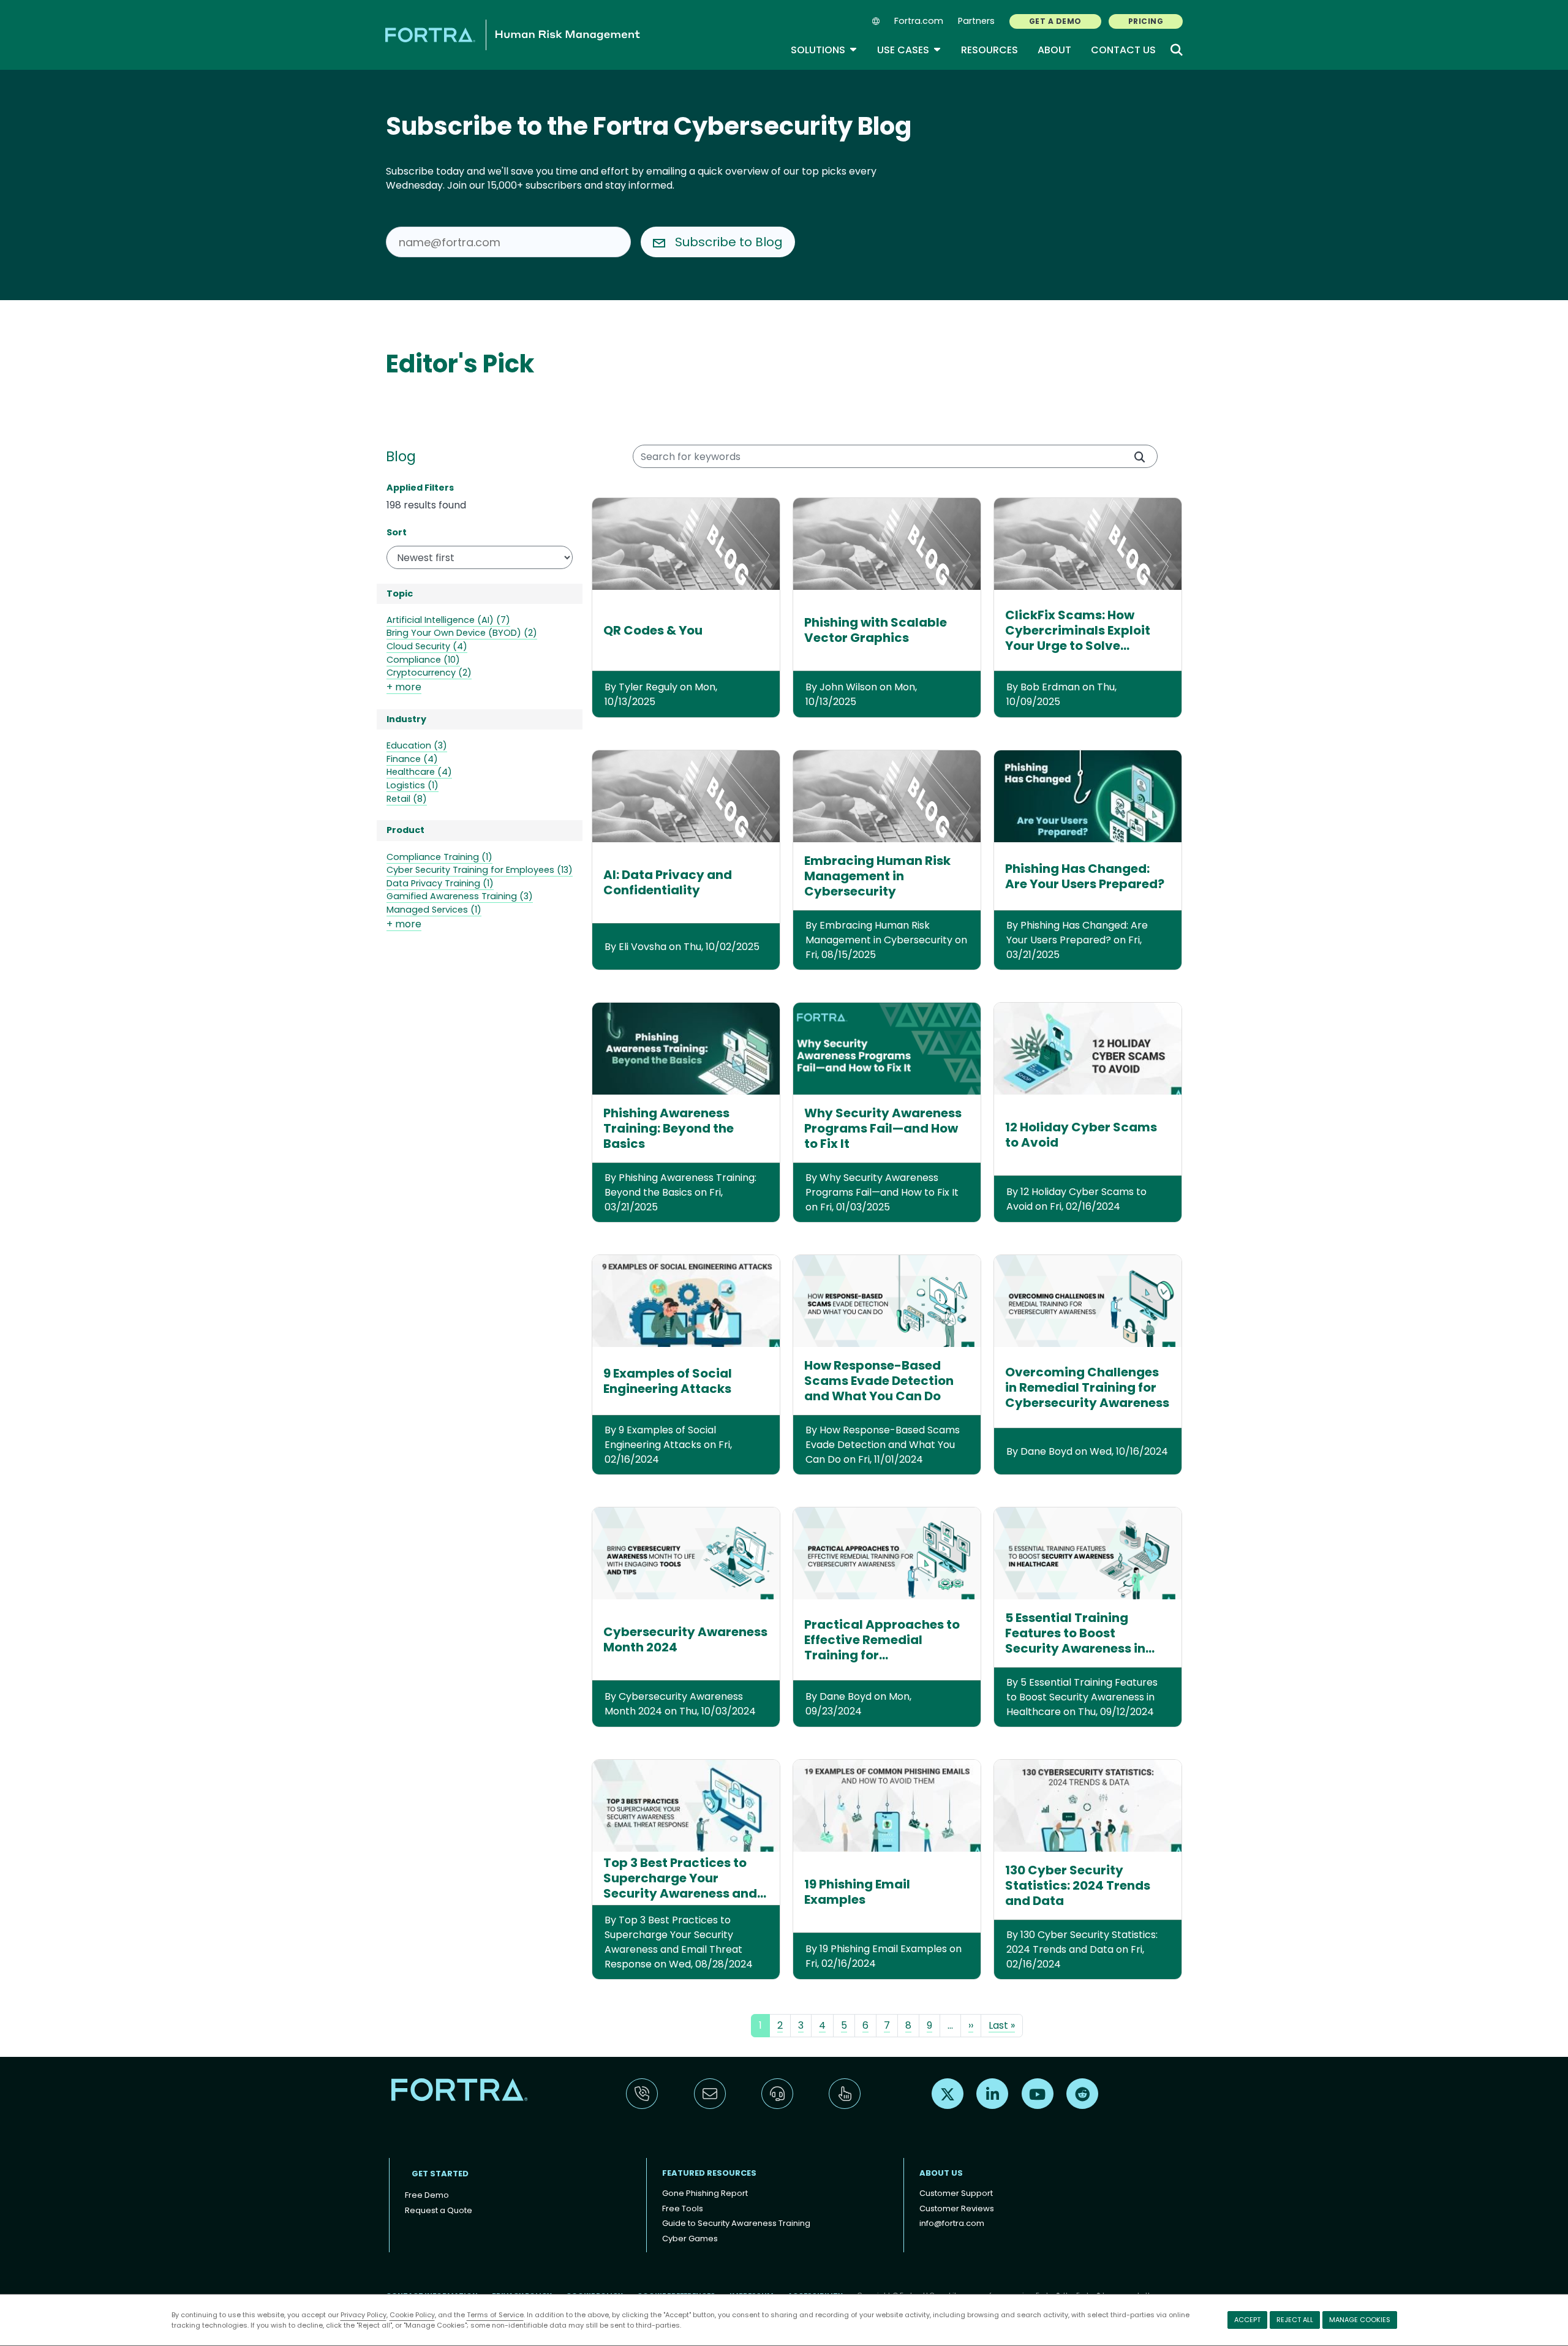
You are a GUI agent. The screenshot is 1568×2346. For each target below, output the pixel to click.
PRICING (1146, 21)
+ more (404, 687)
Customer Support (956, 2193)
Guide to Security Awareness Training (736, 2223)
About (1054, 50)
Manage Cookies (1360, 2320)
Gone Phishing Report (705, 2193)
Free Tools (683, 2208)
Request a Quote (439, 2210)
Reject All (1295, 2320)
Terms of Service (495, 2315)
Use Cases (909, 50)
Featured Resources (709, 2173)
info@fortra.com (952, 2223)
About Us (941, 2173)
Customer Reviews (957, 2208)
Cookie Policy (412, 2315)
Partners (976, 21)
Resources (989, 50)
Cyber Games (690, 2239)
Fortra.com (919, 21)
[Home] (513, 35)
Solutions (824, 50)
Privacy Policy (364, 2315)
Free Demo (427, 2195)
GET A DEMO (1055, 21)
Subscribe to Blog (729, 242)
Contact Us (1123, 50)
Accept (1247, 2320)
